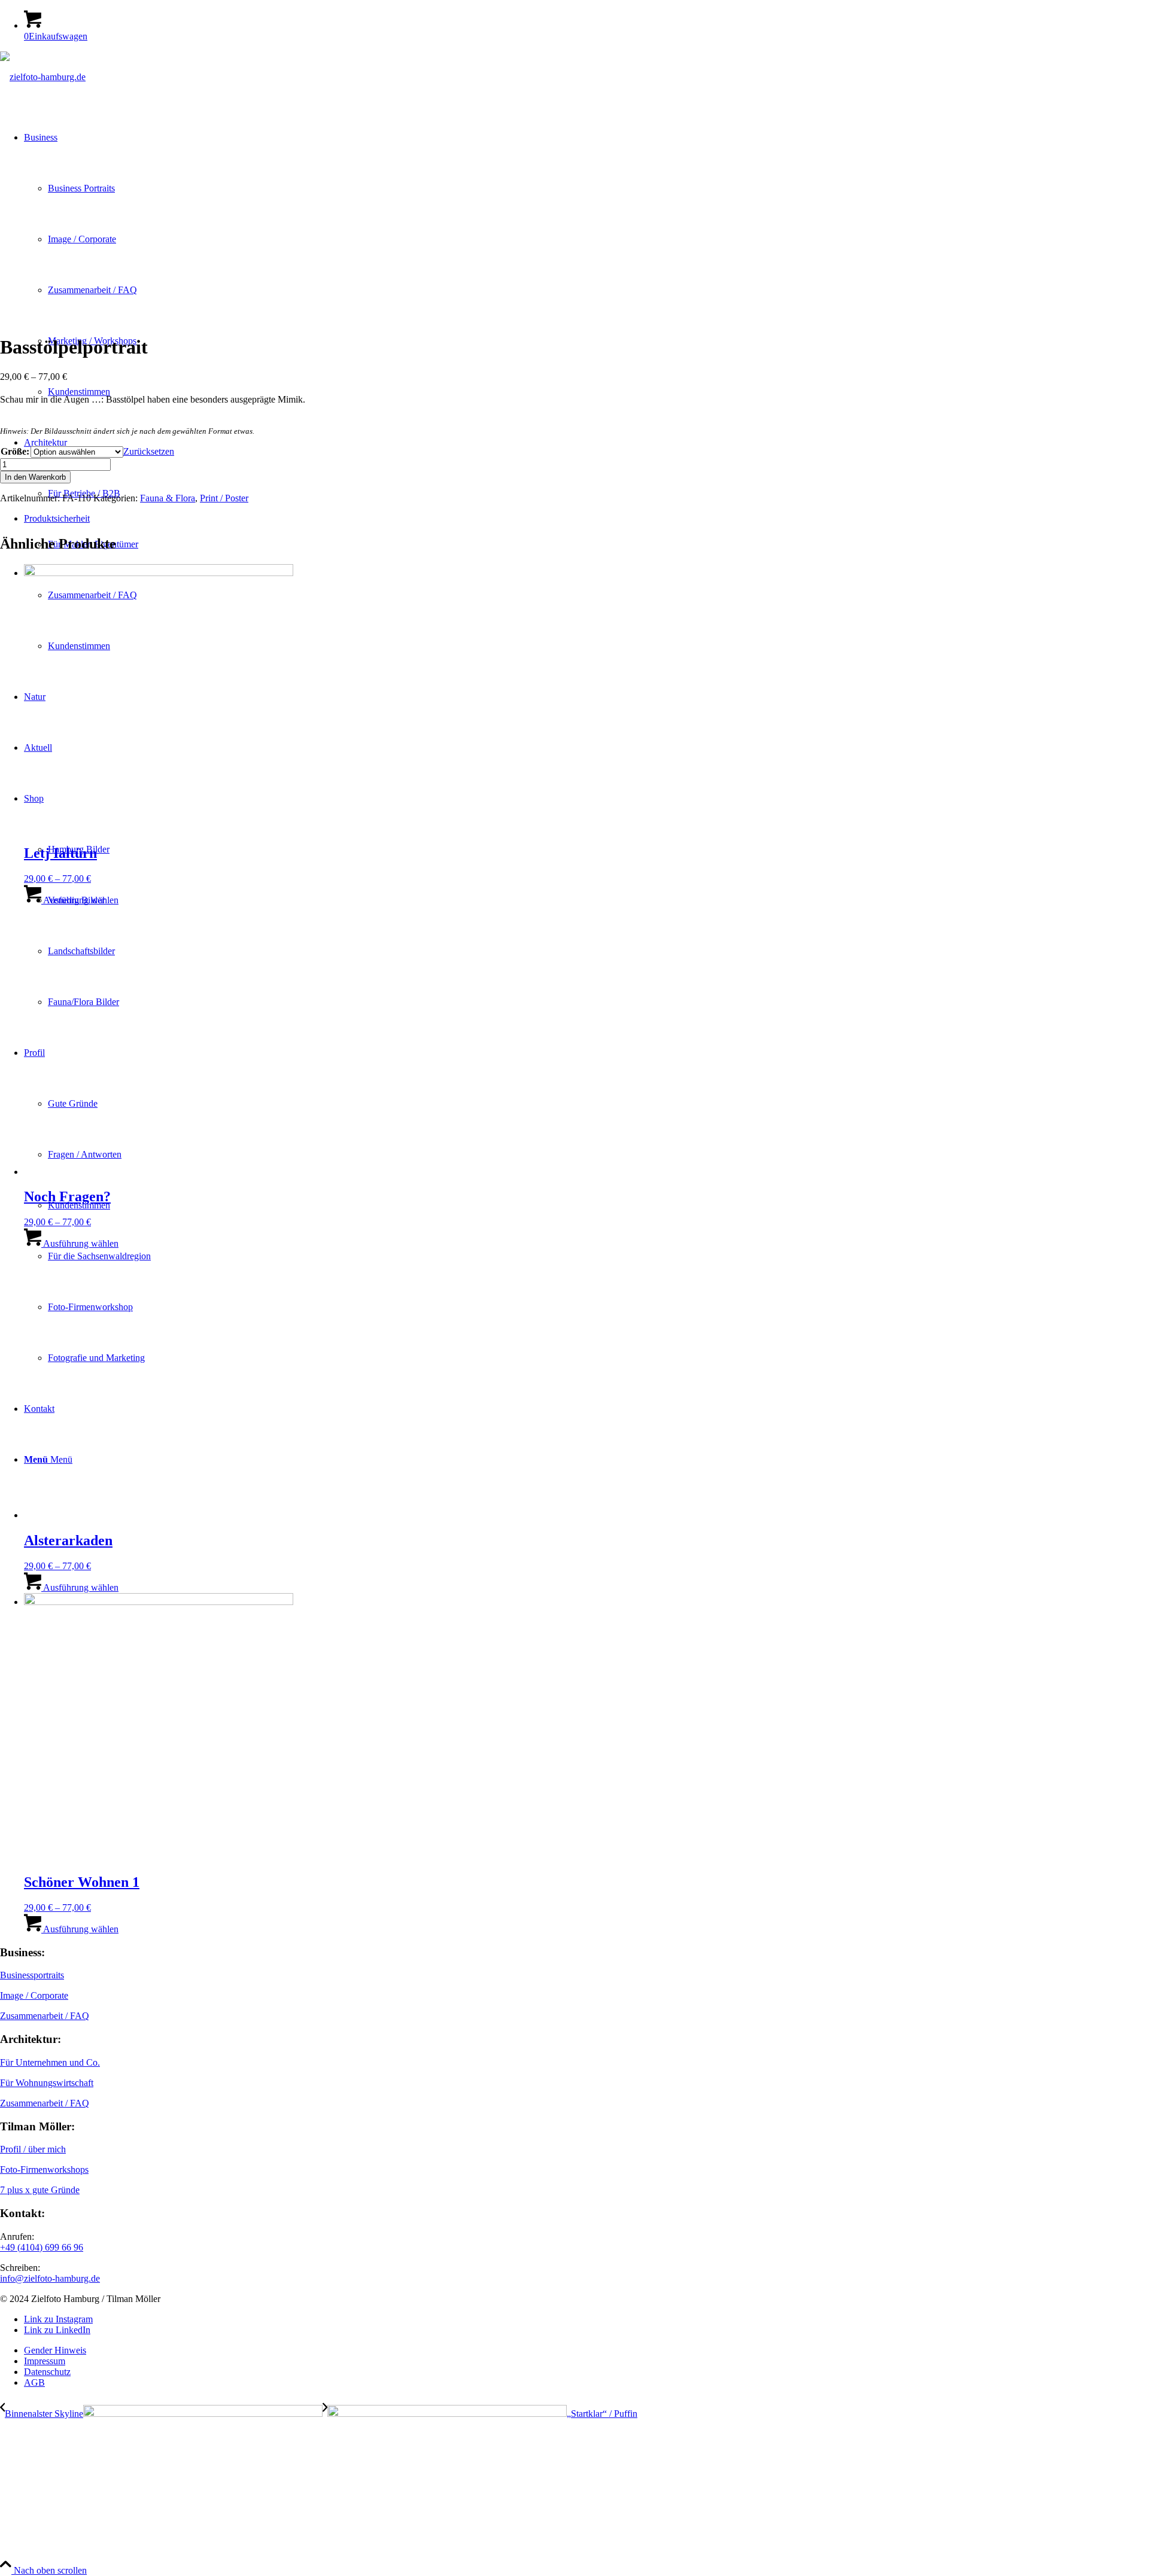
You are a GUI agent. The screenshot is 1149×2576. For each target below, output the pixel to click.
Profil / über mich (33, 2149)
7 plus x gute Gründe (40, 2190)
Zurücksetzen (149, 451)
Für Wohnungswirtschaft (47, 2083)
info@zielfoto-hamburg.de (50, 2278)
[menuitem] (586, 2350)
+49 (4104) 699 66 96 (42, 2247)
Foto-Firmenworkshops (44, 2169)
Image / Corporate (34, 1995)
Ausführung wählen (80, 900)
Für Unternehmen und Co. (50, 2062)
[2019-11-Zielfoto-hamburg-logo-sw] (43, 77)
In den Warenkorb (35, 477)
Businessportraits (32, 1975)
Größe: (15, 451)
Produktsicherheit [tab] (57, 518)
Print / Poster (224, 498)
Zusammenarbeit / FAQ (45, 2016)
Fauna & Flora (168, 498)
